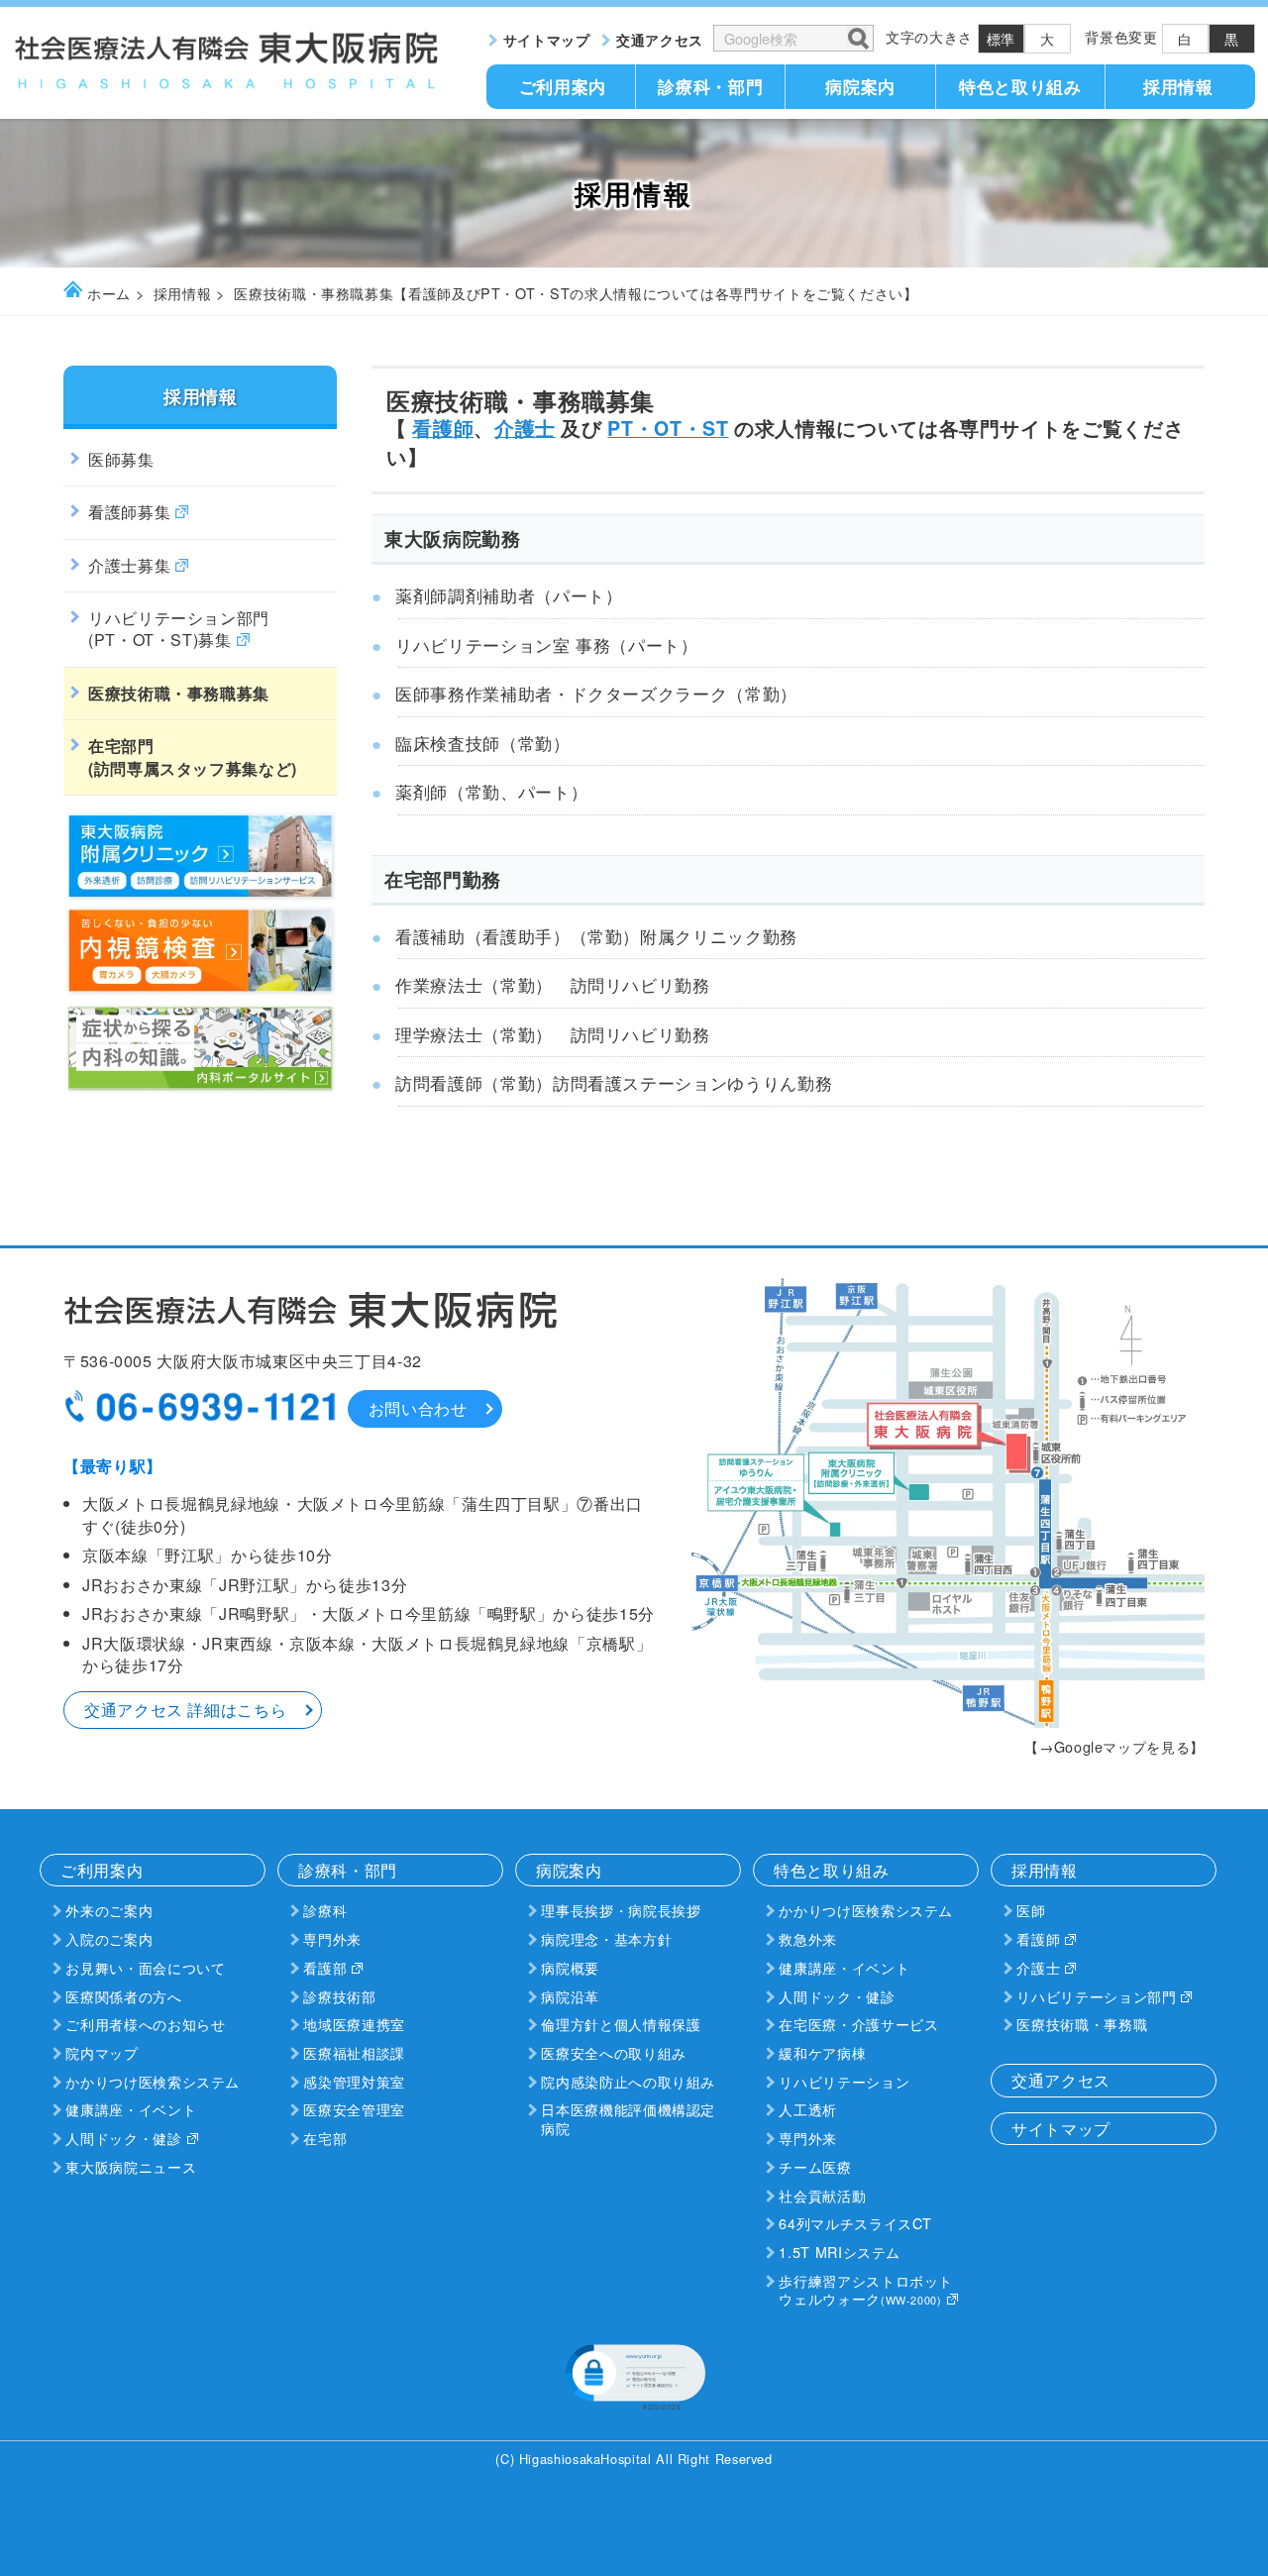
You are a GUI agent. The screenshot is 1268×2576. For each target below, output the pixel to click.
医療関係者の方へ (123, 1996)
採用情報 (1178, 86)
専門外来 (332, 1938)
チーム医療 (815, 2166)
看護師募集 (129, 512)
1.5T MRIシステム (840, 2252)
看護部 (325, 1967)
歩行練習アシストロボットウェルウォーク (866, 2290)
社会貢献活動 (822, 2195)
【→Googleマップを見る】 (1114, 1746)
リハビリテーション (844, 2081)
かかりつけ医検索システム (153, 2081)
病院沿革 (570, 1996)
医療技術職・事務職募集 (179, 693)
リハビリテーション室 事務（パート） (547, 645)
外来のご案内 (109, 1910)
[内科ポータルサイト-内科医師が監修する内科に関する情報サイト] (200, 1088)
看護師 (443, 428)
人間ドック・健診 (123, 2138)
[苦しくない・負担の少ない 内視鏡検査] (200, 990)
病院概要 (570, 1967)
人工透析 (808, 2109)
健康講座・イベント (131, 2109)
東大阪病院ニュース (131, 2166)
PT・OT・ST (668, 428)
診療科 (325, 1910)
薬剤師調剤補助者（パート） (509, 595)
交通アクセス (660, 40)
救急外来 (808, 1938)
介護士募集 (129, 565)
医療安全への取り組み (613, 2052)
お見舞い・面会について (145, 1967)
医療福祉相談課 (354, 2052)
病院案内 (860, 86)
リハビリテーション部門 (179, 629)
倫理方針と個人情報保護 (621, 2024)
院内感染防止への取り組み (628, 2081)
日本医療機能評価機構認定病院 (628, 2118)
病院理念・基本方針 (606, 1938)
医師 (1031, 1910)
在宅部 (325, 2138)
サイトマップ (547, 40)
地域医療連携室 (354, 2024)
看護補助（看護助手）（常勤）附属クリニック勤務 (596, 936)
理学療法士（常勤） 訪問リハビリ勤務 (553, 1034)
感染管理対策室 (354, 2081)
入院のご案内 (109, 1938)
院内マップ (102, 2052)
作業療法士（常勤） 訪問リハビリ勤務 (553, 985)
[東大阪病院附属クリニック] (200, 896)
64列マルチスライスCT (855, 2223)
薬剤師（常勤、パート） (491, 792)
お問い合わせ (418, 1408)
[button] (634, 2375)
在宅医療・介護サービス (858, 2024)
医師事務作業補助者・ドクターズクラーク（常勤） (596, 694)
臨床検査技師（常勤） (482, 743)
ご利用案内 (563, 86)
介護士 (525, 428)
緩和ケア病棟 (822, 2052)
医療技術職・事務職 (1082, 2024)
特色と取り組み (1020, 86)
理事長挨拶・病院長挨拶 (621, 1910)
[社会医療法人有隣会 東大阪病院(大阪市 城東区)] (227, 84)
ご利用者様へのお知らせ (145, 2024)
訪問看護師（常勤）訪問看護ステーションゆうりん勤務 (614, 1083)
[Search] (857, 37)
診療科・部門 (710, 86)
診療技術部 (339, 1996)
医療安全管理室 (354, 2109)
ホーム (109, 293)
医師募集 (121, 459)
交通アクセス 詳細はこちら (185, 1710)
